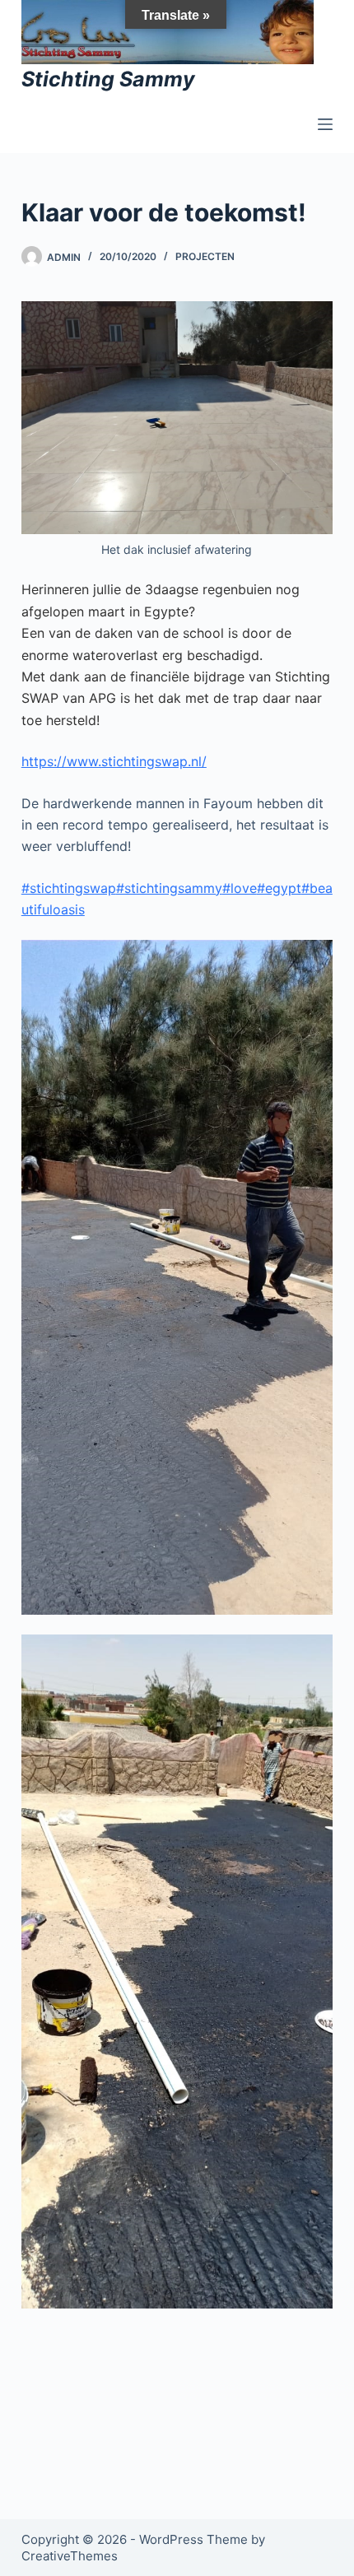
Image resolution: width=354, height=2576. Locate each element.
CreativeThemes (70, 2556)
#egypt (279, 888)
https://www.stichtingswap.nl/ (114, 761)
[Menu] (325, 124)
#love (240, 888)
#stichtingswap (69, 888)
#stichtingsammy (169, 888)
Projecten (205, 256)
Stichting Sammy (108, 79)
